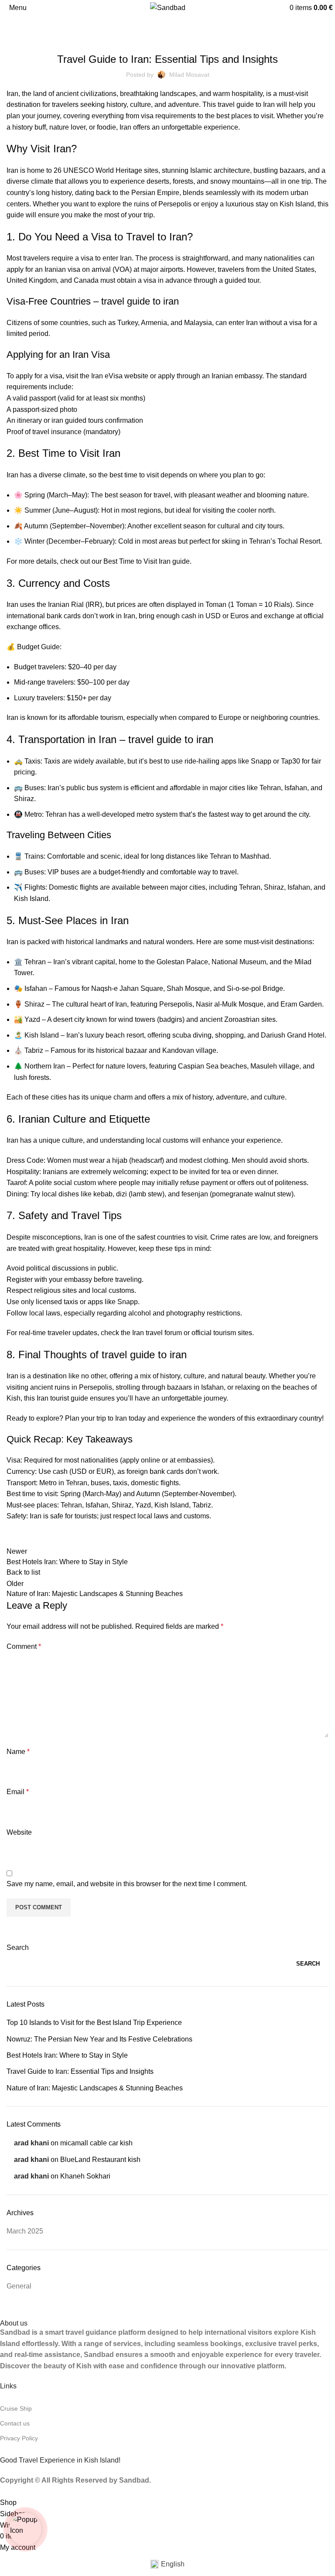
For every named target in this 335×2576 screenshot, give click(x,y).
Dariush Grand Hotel (293, 1035)
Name (18, 1752)
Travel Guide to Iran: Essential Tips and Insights (80, 2071)
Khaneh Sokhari (85, 2176)
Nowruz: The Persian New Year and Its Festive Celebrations (99, 2039)
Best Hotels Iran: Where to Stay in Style (67, 2055)
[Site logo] (168, 7)
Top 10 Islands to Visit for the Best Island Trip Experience (94, 2023)
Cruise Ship (16, 2408)
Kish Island (42, 1035)
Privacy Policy (19, 2438)
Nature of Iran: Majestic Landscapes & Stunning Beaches (95, 2088)
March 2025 (25, 2231)
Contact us (15, 2423)
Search (18, 1947)
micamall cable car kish (96, 2143)
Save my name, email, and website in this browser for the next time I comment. (127, 1884)
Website (19, 1832)
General (41, 26)
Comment (24, 1646)
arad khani (31, 2143)
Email (18, 1792)
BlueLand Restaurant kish (100, 2160)
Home (14, 26)
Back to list (23, 1572)
